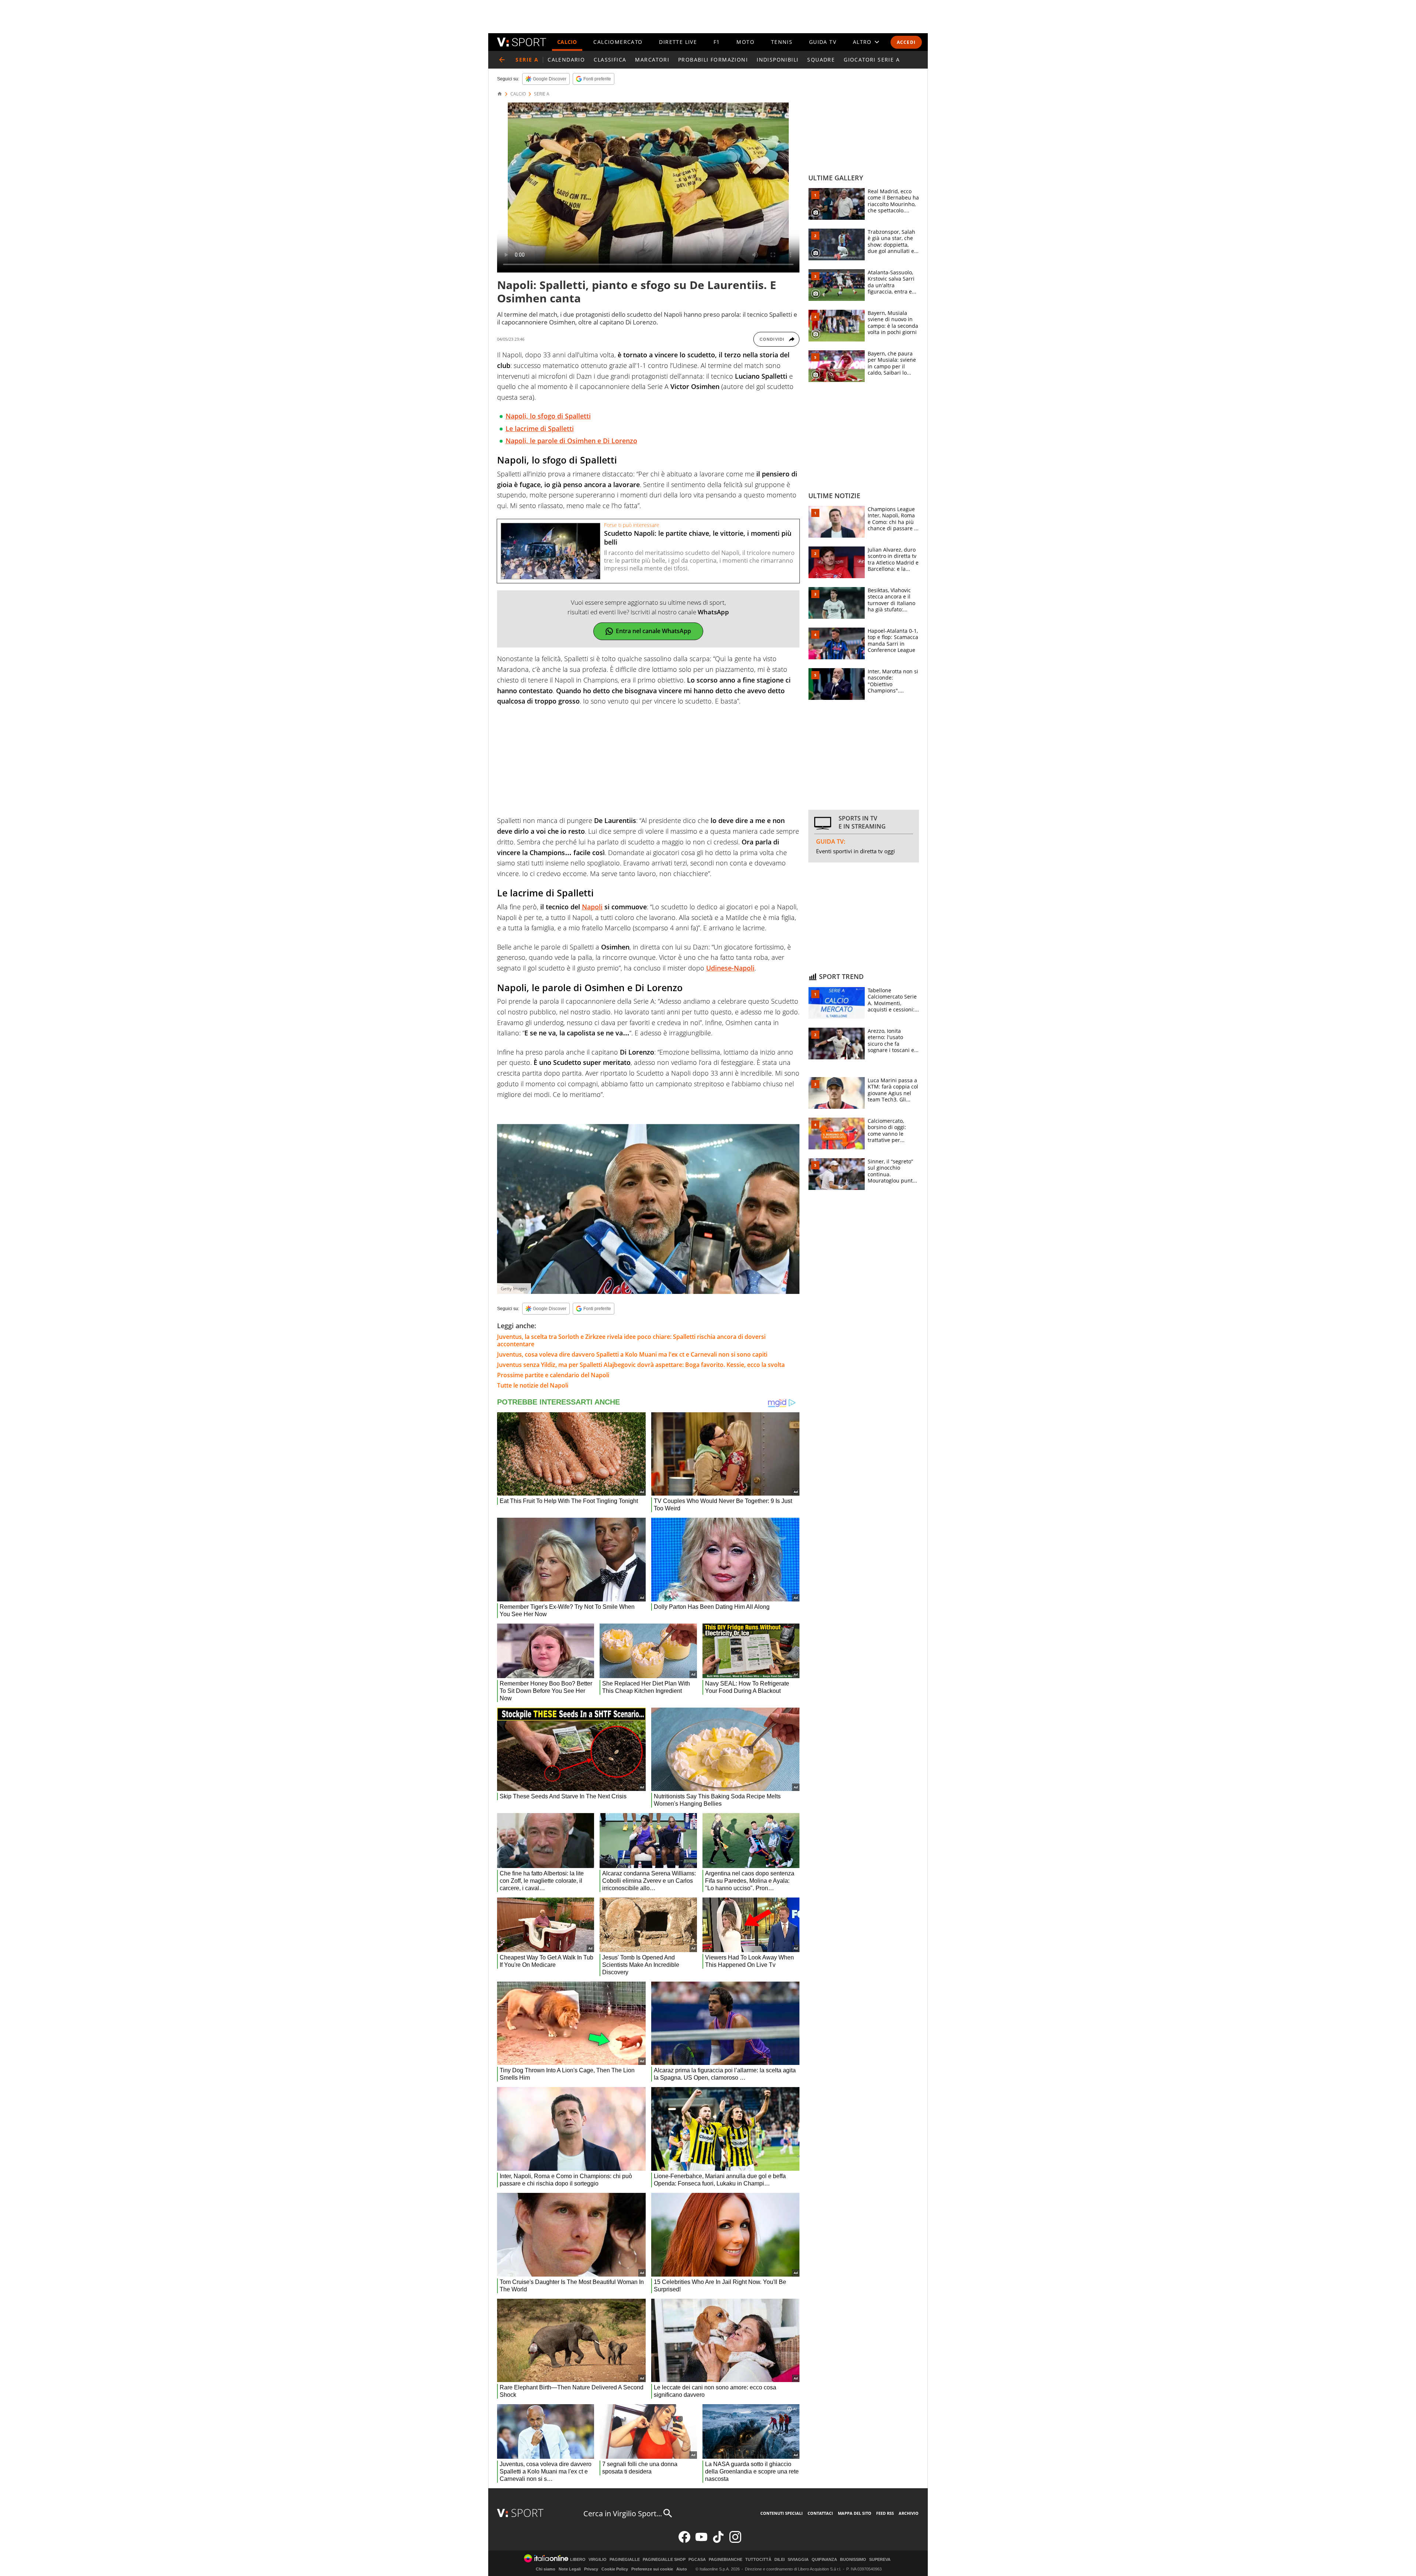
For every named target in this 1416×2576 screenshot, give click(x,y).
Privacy (591, 2569)
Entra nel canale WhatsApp (653, 631)
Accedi (906, 42)
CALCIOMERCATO (618, 42)
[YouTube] (701, 2541)
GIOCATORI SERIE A (872, 60)
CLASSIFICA (610, 60)
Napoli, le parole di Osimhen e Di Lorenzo (571, 441)
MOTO (745, 42)
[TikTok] (718, 2541)
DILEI (780, 2560)
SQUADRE (821, 60)
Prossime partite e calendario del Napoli (553, 1375)
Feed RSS (885, 2513)
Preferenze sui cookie (652, 2569)
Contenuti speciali (782, 2513)
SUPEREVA (880, 2560)
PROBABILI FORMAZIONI (713, 60)
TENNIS (782, 42)
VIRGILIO (598, 2560)
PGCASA (697, 2560)
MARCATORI (652, 60)
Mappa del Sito (855, 2513)
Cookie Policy (615, 2569)
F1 (717, 42)
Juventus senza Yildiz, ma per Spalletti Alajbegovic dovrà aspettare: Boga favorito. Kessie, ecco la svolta (642, 1365)
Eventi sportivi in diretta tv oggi (855, 851)
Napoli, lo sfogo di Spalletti (548, 416)
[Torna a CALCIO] (502, 60)
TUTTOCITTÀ (758, 2560)
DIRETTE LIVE (678, 42)
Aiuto (682, 2569)
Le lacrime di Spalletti (540, 428)
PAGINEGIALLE (625, 2560)
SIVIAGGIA (798, 2560)
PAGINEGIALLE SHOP (664, 2560)
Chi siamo (546, 2569)
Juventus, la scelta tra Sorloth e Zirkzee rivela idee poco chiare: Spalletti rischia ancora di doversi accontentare (631, 1340)
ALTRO (862, 42)
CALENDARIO (566, 60)
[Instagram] (735, 2541)
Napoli (592, 907)
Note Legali (570, 2569)
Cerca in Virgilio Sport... (623, 2513)
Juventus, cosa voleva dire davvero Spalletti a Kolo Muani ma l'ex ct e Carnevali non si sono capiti (632, 1354)
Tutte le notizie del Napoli (533, 1385)
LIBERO (578, 2560)
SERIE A (542, 94)
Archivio (909, 2513)
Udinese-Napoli (730, 968)
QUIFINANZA (824, 2560)
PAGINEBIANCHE (726, 2560)
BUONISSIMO (853, 2560)
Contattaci (820, 2513)
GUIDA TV (823, 42)
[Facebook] (684, 2541)
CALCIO (567, 42)
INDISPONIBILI (778, 60)
